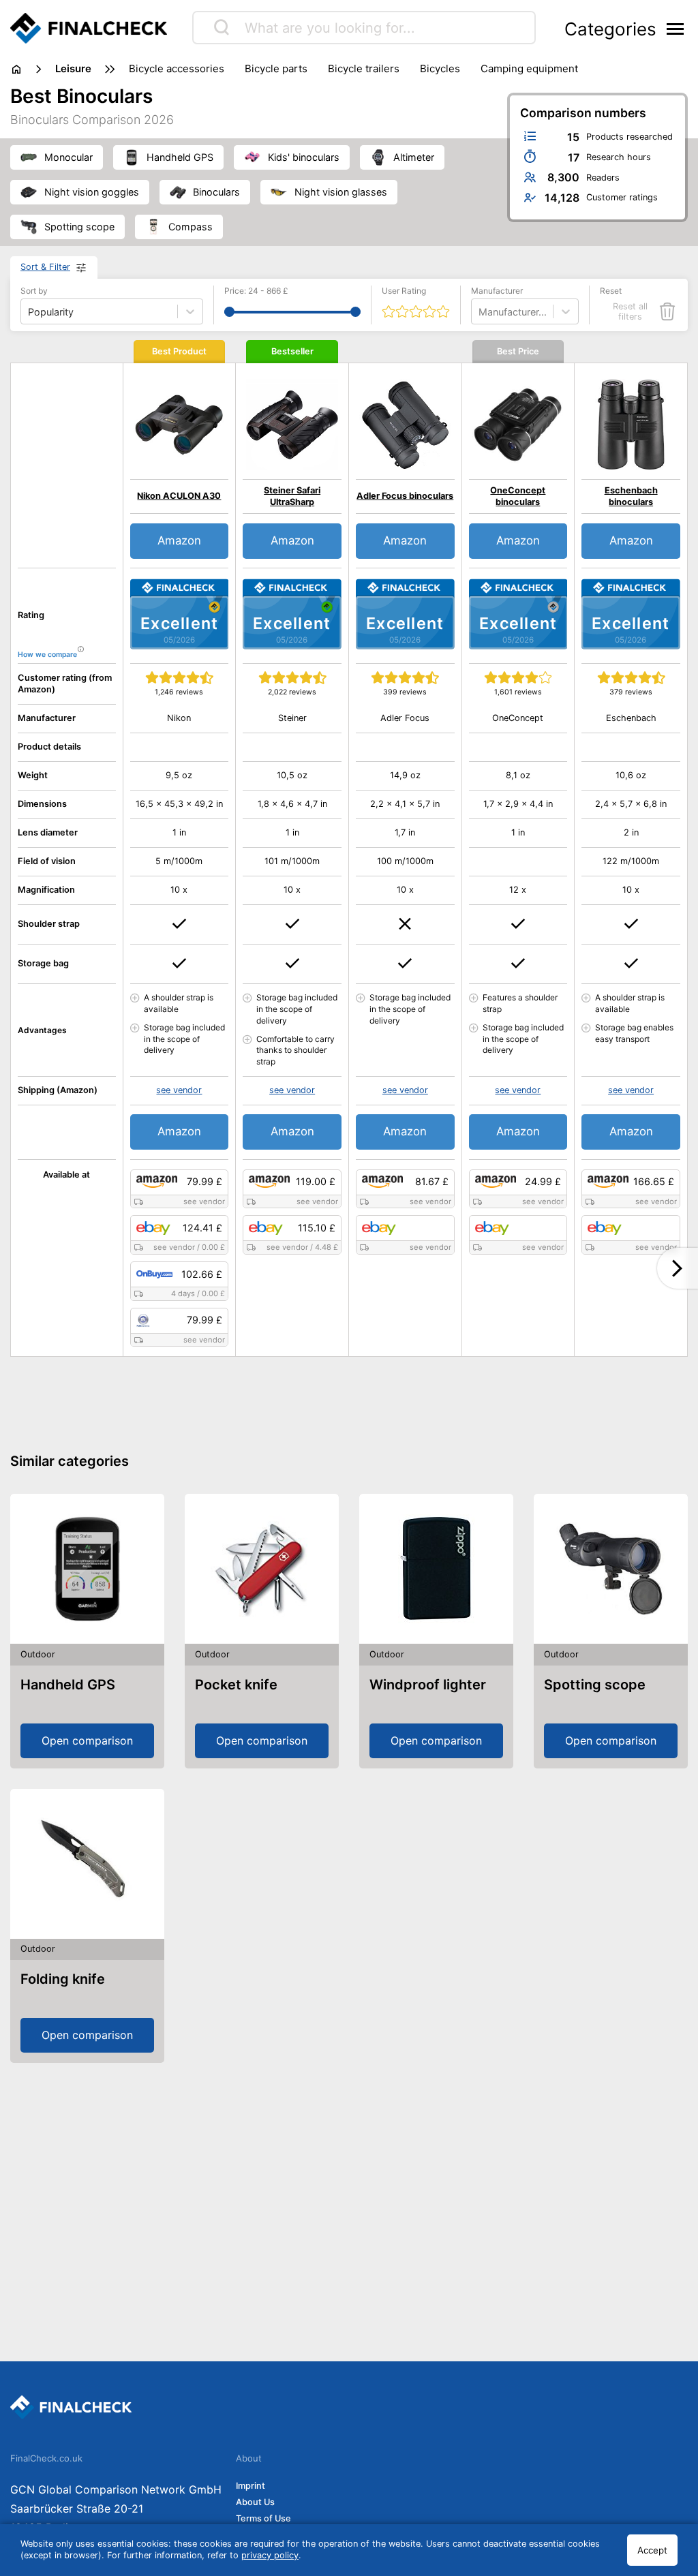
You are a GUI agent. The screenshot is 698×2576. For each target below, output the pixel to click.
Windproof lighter (428, 1685)
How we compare (47, 655)
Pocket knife (236, 1685)
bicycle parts (276, 68)
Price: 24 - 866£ (256, 291)
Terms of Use (263, 2518)
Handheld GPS (68, 1685)
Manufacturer (497, 291)
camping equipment (529, 68)
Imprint (251, 2486)
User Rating (404, 291)
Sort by (34, 291)
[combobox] (480, 312)
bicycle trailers (364, 68)
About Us (255, 2502)
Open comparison (87, 1741)
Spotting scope (595, 1685)
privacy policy (270, 2555)
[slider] (229, 312)
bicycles (440, 68)
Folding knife (63, 1979)
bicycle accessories (177, 68)
